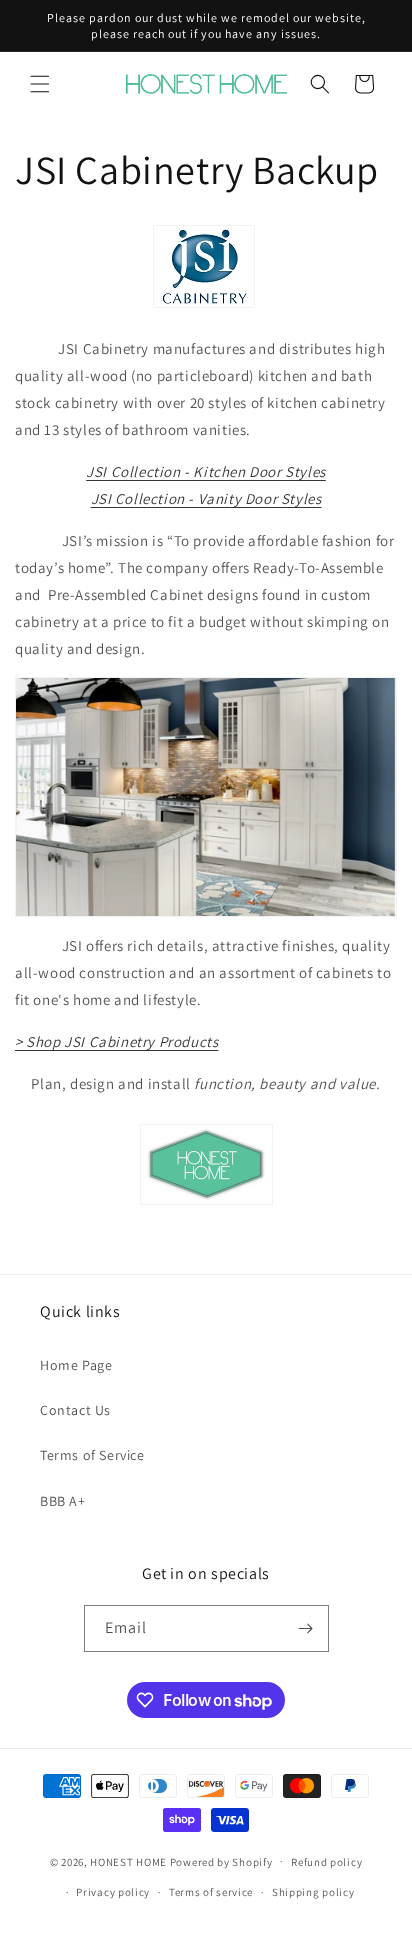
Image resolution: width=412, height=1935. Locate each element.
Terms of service (211, 1892)
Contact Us (75, 1410)
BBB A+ (63, 1501)
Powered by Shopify (221, 1861)
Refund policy (326, 1862)
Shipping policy (313, 1892)
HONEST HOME (128, 1861)
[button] (40, 84)
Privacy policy (113, 1892)
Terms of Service (92, 1455)
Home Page (76, 1365)
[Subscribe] (306, 1628)
